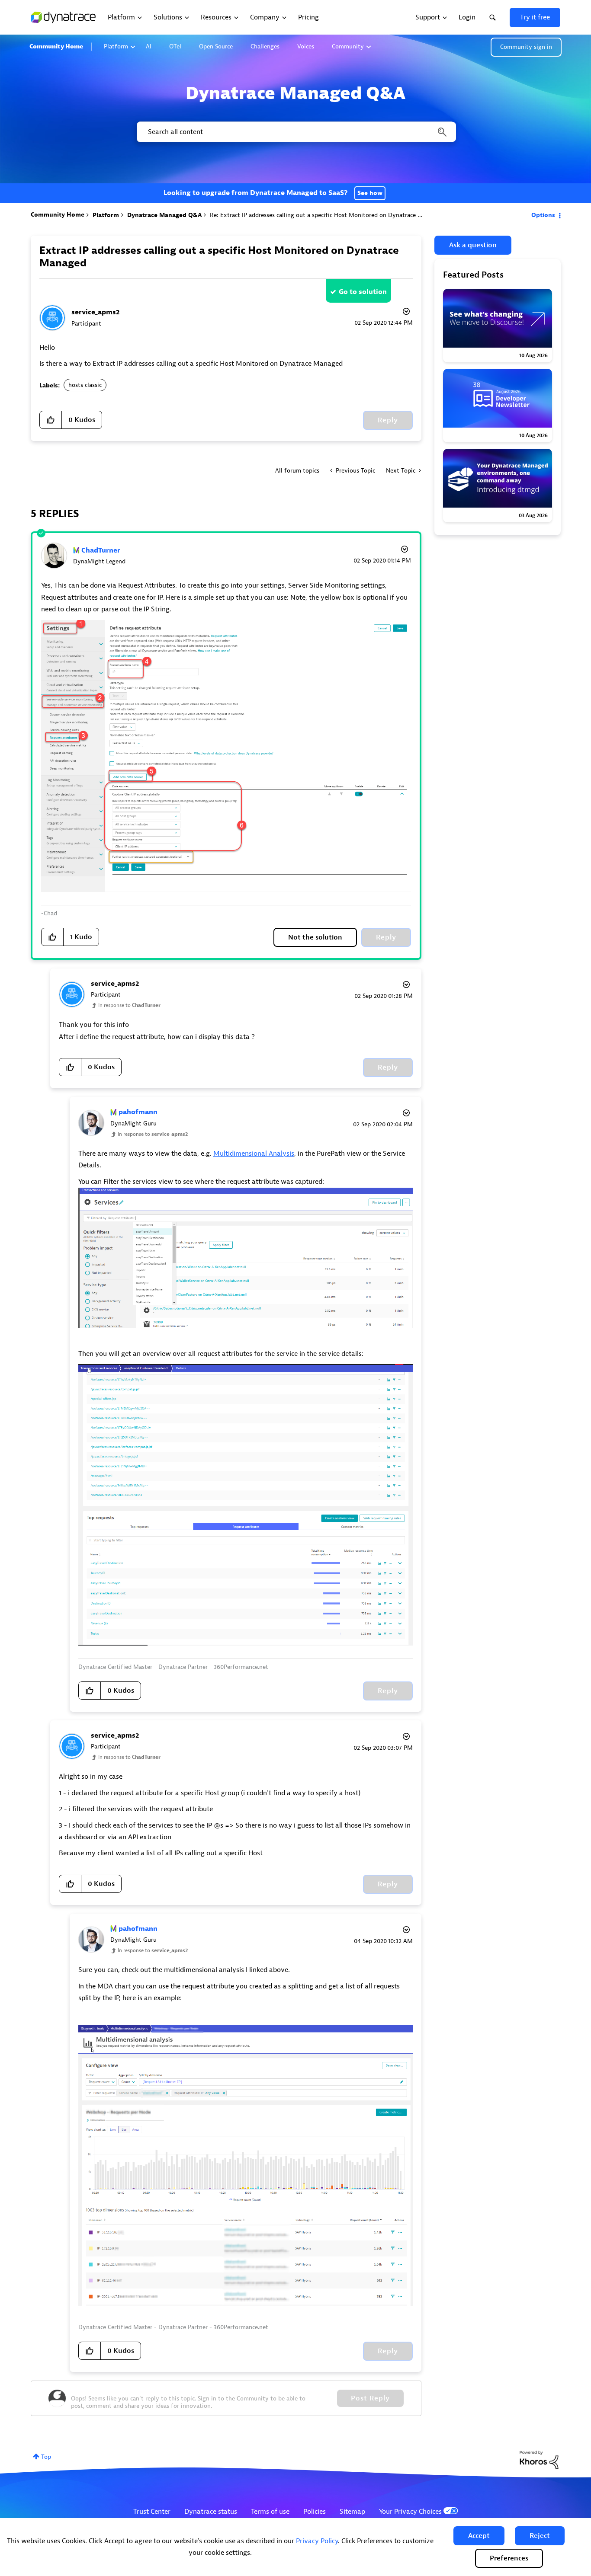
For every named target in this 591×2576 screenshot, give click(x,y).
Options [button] (543, 215)
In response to (129, 1005)
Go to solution (363, 292)
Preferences (509, 2558)
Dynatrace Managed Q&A (164, 215)
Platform (116, 46)
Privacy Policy (317, 2541)
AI (149, 46)
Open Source (216, 46)
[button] (479, 2536)
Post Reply (370, 2398)
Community (348, 46)
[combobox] (296, 132)
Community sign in (526, 47)
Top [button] (46, 2457)
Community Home (56, 46)
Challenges (265, 46)
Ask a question (473, 245)
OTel (175, 46)
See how (370, 193)
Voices (306, 46)
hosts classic (85, 385)
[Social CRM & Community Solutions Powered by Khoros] (539, 2459)
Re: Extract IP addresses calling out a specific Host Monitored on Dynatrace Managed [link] (326, 215)
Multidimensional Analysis (254, 1154)
